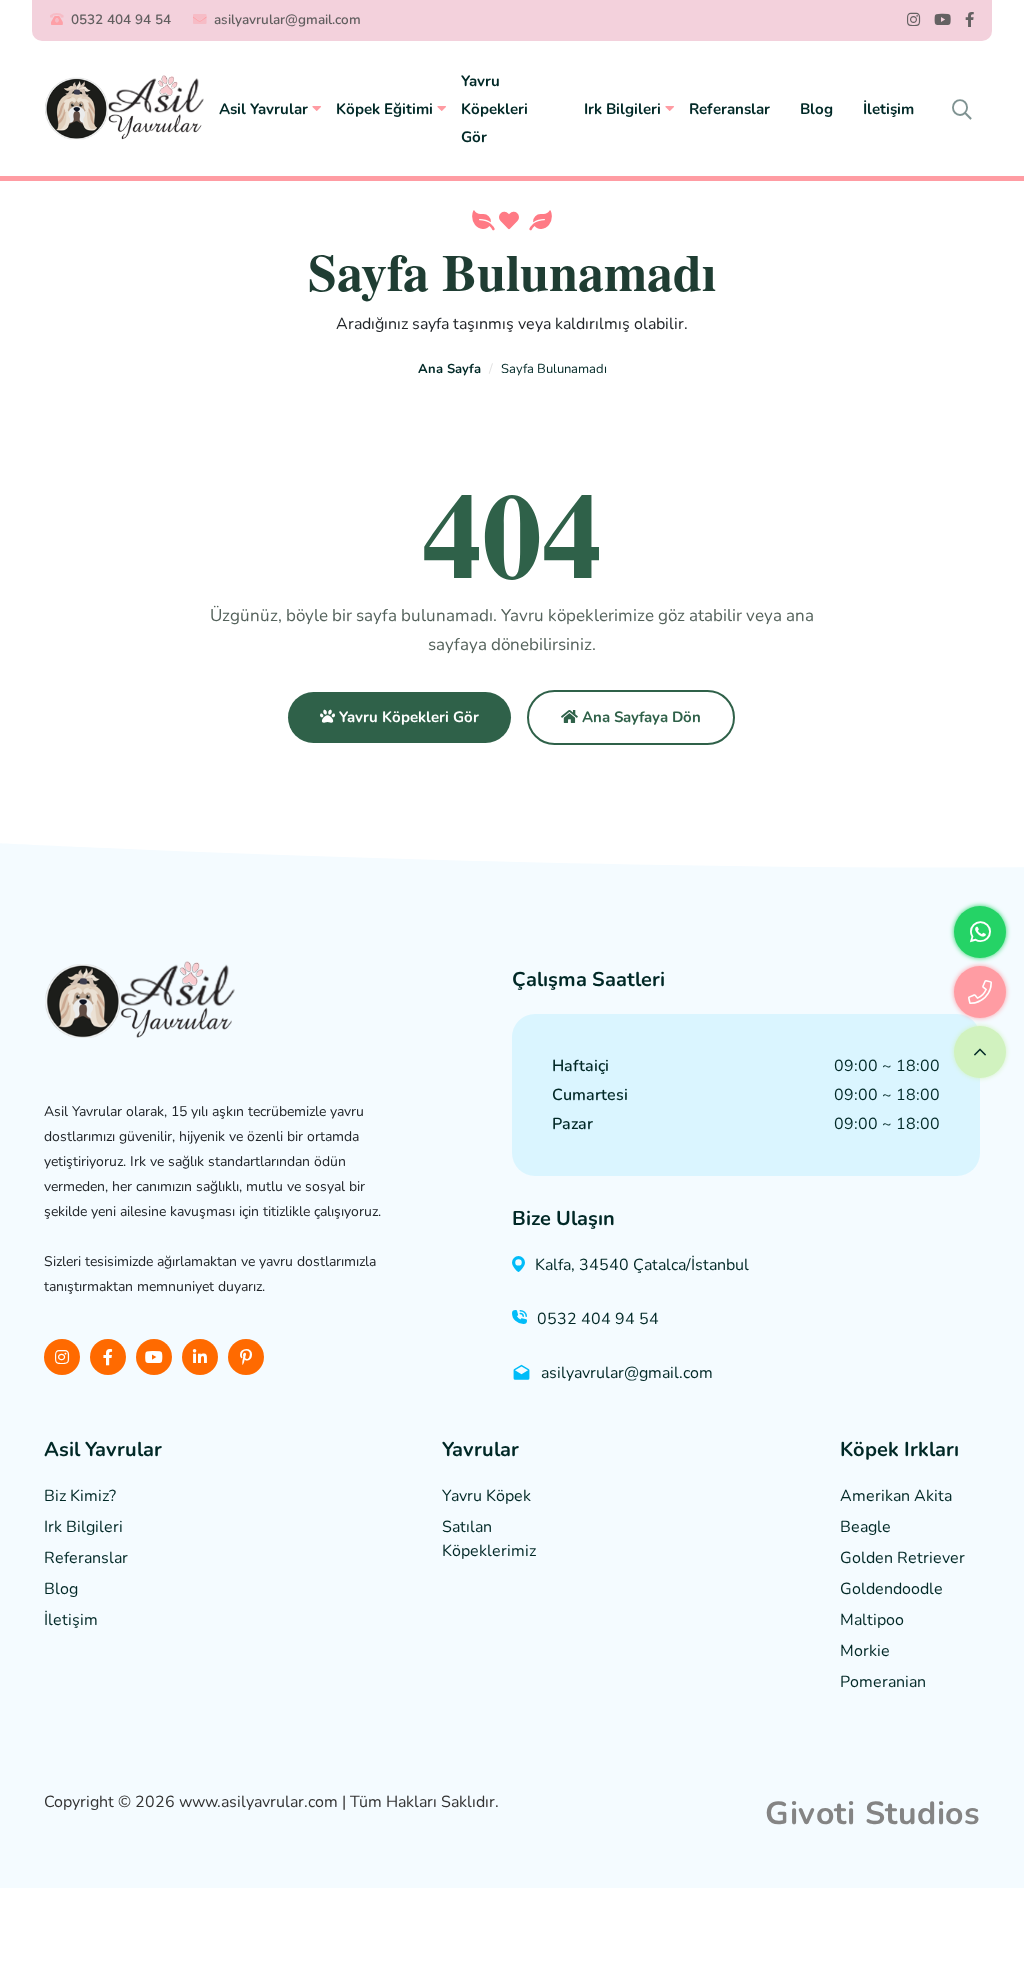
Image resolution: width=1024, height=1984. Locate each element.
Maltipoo (872, 1620)
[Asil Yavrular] (124, 108)
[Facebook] (969, 20)
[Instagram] (913, 20)
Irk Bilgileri (83, 1527)
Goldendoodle (891, 1589)
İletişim (888, 109)
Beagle (865, 1527)
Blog (816, 109)
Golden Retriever (902, 1558)
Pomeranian (883, 1682)
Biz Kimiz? (80, 1496)
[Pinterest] (246, 1357)
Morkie (865, 1651)
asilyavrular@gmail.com (287, 19)
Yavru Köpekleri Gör (494, 109)
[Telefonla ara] (980, 992)
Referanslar (729, 109)
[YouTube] (942, 20)
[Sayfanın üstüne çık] (980, 1052)
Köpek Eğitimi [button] (386, 109)
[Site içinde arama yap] (962, 111)
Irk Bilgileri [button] (624, 109)
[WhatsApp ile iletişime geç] (980, 932)
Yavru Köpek (486, 1496)
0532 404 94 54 (121, 19)
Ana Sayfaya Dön (639, 717)
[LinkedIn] (200, 1357)
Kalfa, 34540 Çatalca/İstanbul (642, 1265)
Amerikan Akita (896, 1496)
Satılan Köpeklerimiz (489, 1539)
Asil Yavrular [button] (265, 109)
